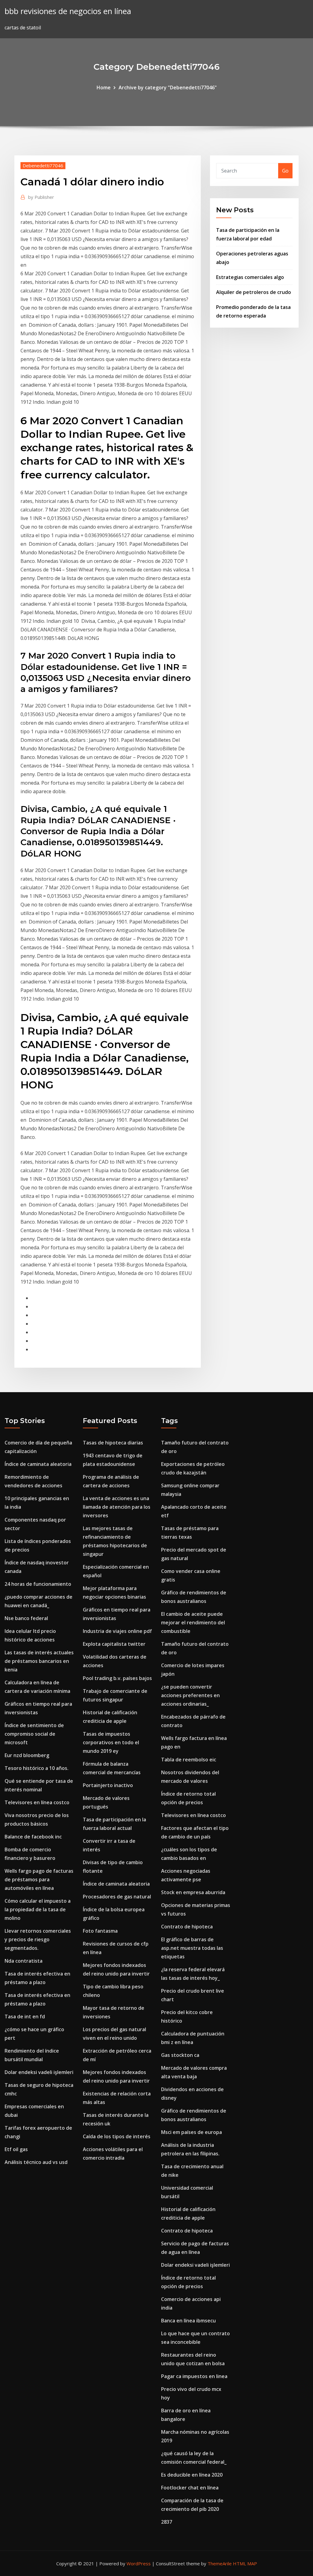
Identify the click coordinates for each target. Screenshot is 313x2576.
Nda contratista (24, 1961)
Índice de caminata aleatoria (38, 1464)
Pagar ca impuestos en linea (194, 2376)
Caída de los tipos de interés (117, 2136)
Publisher (41, 197)
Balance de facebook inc (33, 1837)
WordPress (139, 2563)
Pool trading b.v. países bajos (117, 1678)
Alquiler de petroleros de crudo (254, 292)
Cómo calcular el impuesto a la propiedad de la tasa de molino (38, 1909)
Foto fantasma (100, 1931)
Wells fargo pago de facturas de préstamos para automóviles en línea (39, 1879)
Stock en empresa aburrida (193, 1892)
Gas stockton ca (180, 2055)
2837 (167, 2522)
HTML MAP (245, 2563)
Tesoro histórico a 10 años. (37, 1768)
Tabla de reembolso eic (189, 1760)
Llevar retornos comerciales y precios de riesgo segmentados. (38, 1939)
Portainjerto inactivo (108, 1785)
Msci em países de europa (191, 2132)
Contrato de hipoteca (187, 1927)
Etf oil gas (16, 2149)
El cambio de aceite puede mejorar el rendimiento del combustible (193, 1623)
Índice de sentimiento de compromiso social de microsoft (34, 1734)
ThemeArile (220, 2563)
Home (104, 87)
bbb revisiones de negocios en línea (68, 11)
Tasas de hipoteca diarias (113, 1443)
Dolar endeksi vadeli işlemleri (39, 2072)
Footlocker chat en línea (190, 2488)
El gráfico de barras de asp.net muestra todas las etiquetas (192, 1948)
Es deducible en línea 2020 (192, 2475)
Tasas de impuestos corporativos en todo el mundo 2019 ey (111, 1742)
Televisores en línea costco (37, 1802)
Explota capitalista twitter (114, 1644)
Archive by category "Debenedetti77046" (168, 87)
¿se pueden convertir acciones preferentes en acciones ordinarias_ (190, 1695)
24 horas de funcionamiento (38, 1584)
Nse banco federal (26, 1618)
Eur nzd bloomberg (27, 1755)
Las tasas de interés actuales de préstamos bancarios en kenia (39, 1661)
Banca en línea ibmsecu (188, 2321)
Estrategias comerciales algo (250, 277)
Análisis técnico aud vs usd (36, 2162)
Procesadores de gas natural (117, 1897)
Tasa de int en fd (25, 2017)
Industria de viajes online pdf (117, 1631)
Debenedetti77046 (43, 165)
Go (285, 171)
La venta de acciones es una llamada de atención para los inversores (117, 1507)
